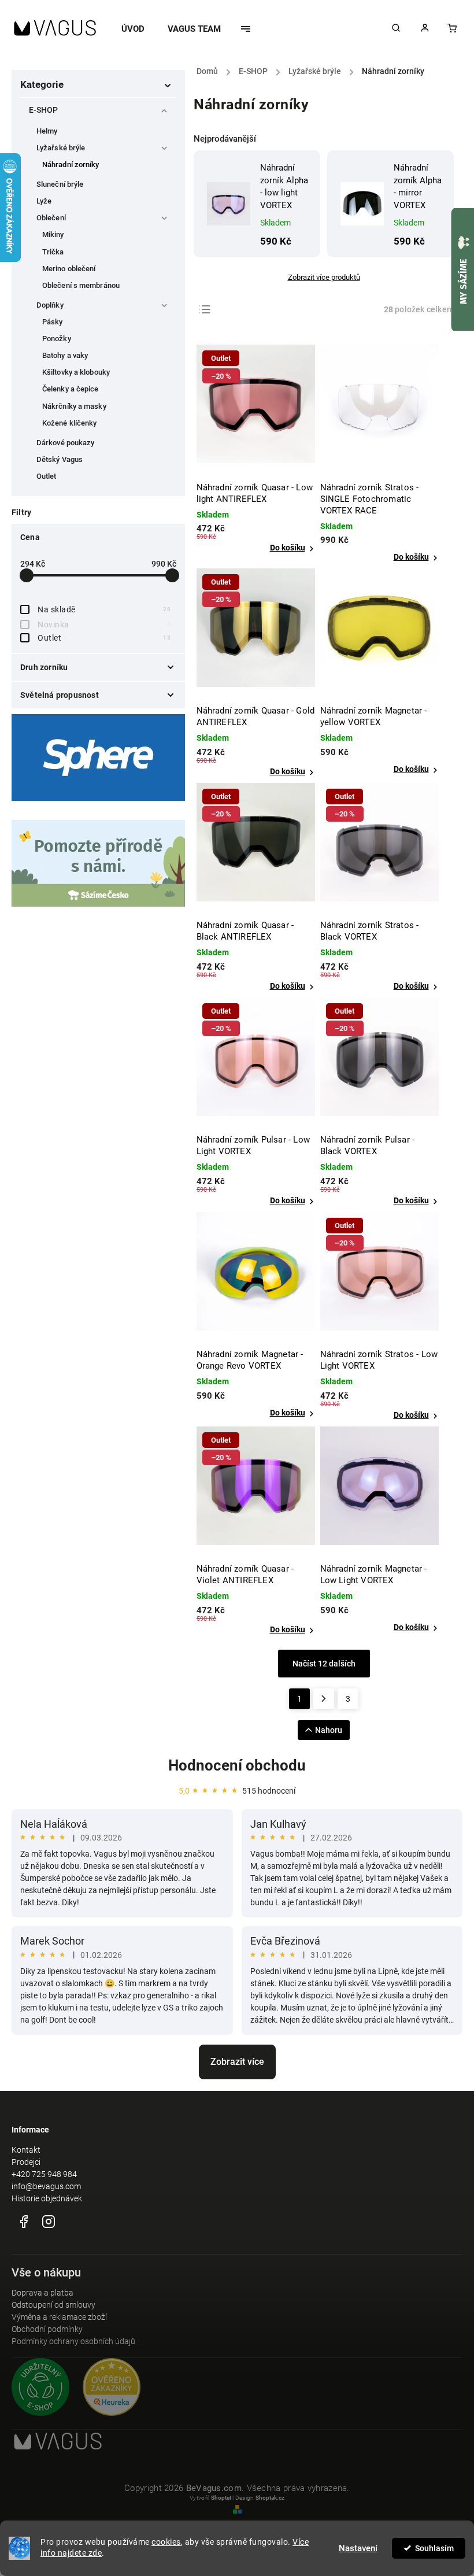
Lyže (44, 201)
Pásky (53, 322)
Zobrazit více (237, 2062)
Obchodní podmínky (47, 2329)
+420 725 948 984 (44, 2174)
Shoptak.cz (270, 2498)
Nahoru (329, 1730)
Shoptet (221, 2498)
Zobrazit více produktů (324, 277)
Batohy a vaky (65, 355)
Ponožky (57, 339)
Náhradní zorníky (71, 165)
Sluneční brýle (60, 184)
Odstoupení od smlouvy (53, 2305)
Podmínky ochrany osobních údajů (73, 2341)
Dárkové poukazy (66, 443)
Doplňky (50, 305)
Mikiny (53, 234)
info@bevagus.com (46, 2186)
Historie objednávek (47, 2198)
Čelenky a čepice (71, 389)
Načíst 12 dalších (324, 1664)
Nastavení (358, 2548)
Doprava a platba (42, 2293)
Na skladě (104, 609)
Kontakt (26, 2150)
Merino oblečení (69, 269)
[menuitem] (139, 29)
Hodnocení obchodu (237, 1765)
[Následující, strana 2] (324, 1699)
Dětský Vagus (60, 459)
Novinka (104, 624)
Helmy (47, 131)
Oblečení (51, 218)
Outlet (47, 476)
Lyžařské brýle (61, 148)
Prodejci (26, 2162)
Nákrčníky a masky (74, 406)
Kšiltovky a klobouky (76, 372)
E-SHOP (44, 110)
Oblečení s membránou (81, 285)
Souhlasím (434, 2548)
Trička (53, 252)
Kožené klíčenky (70, 423)
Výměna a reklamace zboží (59, 2317)
